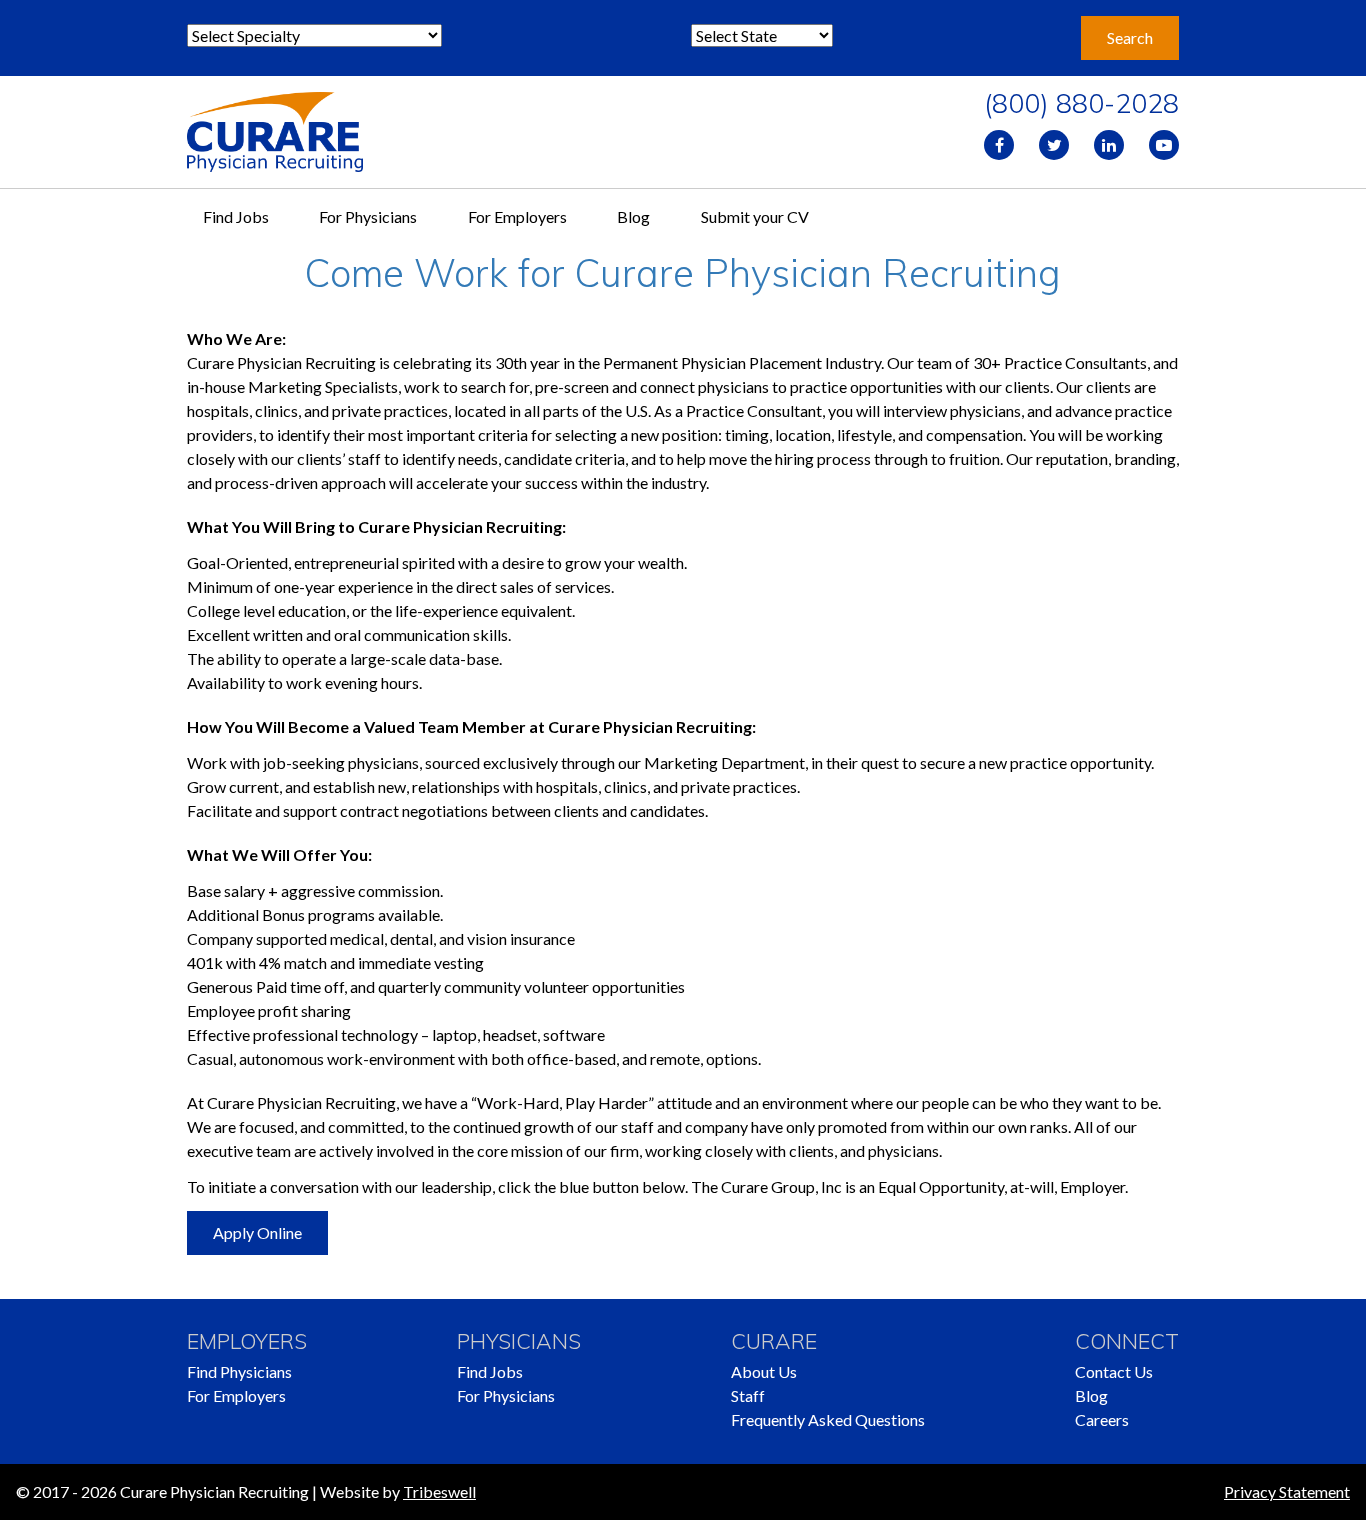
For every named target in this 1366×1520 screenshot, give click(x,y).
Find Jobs (236, 216)
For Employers (517, 216)
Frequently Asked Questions (828, 1419)
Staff (748, 1395)
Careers (1102, 1419)
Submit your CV (755, 216)
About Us (764, 1371)
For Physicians (368, 216)
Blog (633, 216)
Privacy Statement (1287, 1491)
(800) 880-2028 (1081, 103)
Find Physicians (239, 1371)
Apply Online (257, 1232)
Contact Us (1114, 1371)
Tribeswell (439, 1491)
